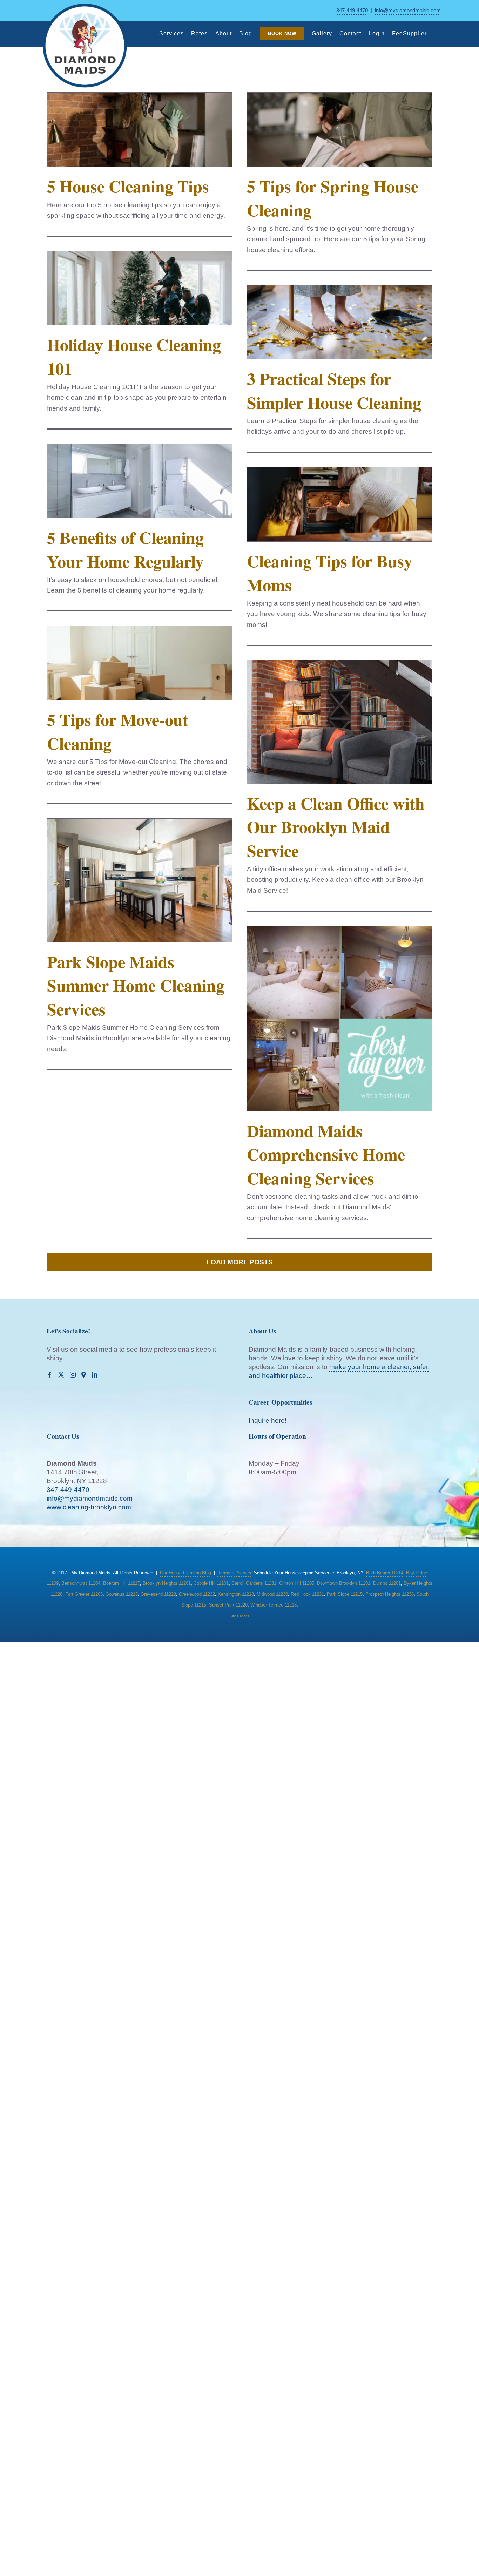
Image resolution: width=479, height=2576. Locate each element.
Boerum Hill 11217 (122, 1583)
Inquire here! (268, 1421)
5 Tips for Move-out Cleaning (118, 731)
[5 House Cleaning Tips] (140, 130)
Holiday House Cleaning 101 (134, 356)
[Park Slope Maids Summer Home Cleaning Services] (140, 880)
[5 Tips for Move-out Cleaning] (140, 663)
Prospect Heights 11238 (390, 1594)
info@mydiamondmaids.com (408, 10)
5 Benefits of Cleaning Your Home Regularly (125, 549)
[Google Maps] (84, 1375)
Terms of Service (235, 1573)
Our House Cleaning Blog (185, 1573)
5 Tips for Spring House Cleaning (333, 198)
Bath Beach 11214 (385, 1573)
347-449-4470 (352, 10)
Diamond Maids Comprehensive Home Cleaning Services (326, 1154)
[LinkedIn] (95, 1375)
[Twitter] (61, 1375)
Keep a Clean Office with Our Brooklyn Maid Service (336, 826)
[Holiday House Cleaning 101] (140, 288)
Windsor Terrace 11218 (274, 1605)
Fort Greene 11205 (84, 1594)
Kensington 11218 (236, 1594)
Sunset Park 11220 (228, 1605)
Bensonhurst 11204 (81, 1583)
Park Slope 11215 (345, 1594)
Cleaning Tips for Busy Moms (330, 572)
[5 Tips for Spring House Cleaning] (339, 130)
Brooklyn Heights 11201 (167, 1583)
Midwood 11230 (272, 1594)
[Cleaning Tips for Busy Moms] (339, 504)
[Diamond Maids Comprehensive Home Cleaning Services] (339, 1019)
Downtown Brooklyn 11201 (344, 1583)
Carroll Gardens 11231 (254, 1583)
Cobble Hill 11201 (211, 1583)
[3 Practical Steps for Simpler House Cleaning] (339, 322)
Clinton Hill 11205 (297, 1583)
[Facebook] (50, 1375)
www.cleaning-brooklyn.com (89, 1507)
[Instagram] (73, 1375)
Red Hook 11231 (307, 1594)
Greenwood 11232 (197, 1594)
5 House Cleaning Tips (128, 186)
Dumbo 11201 (387, 1583)
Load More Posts (240, 1262)
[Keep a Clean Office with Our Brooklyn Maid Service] (339, 722)
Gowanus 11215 (122, 1594)
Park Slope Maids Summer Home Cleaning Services (136, 985)
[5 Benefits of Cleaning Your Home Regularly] (140, 481)
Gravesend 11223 (158, 1594)
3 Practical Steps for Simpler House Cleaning (334, 390)
